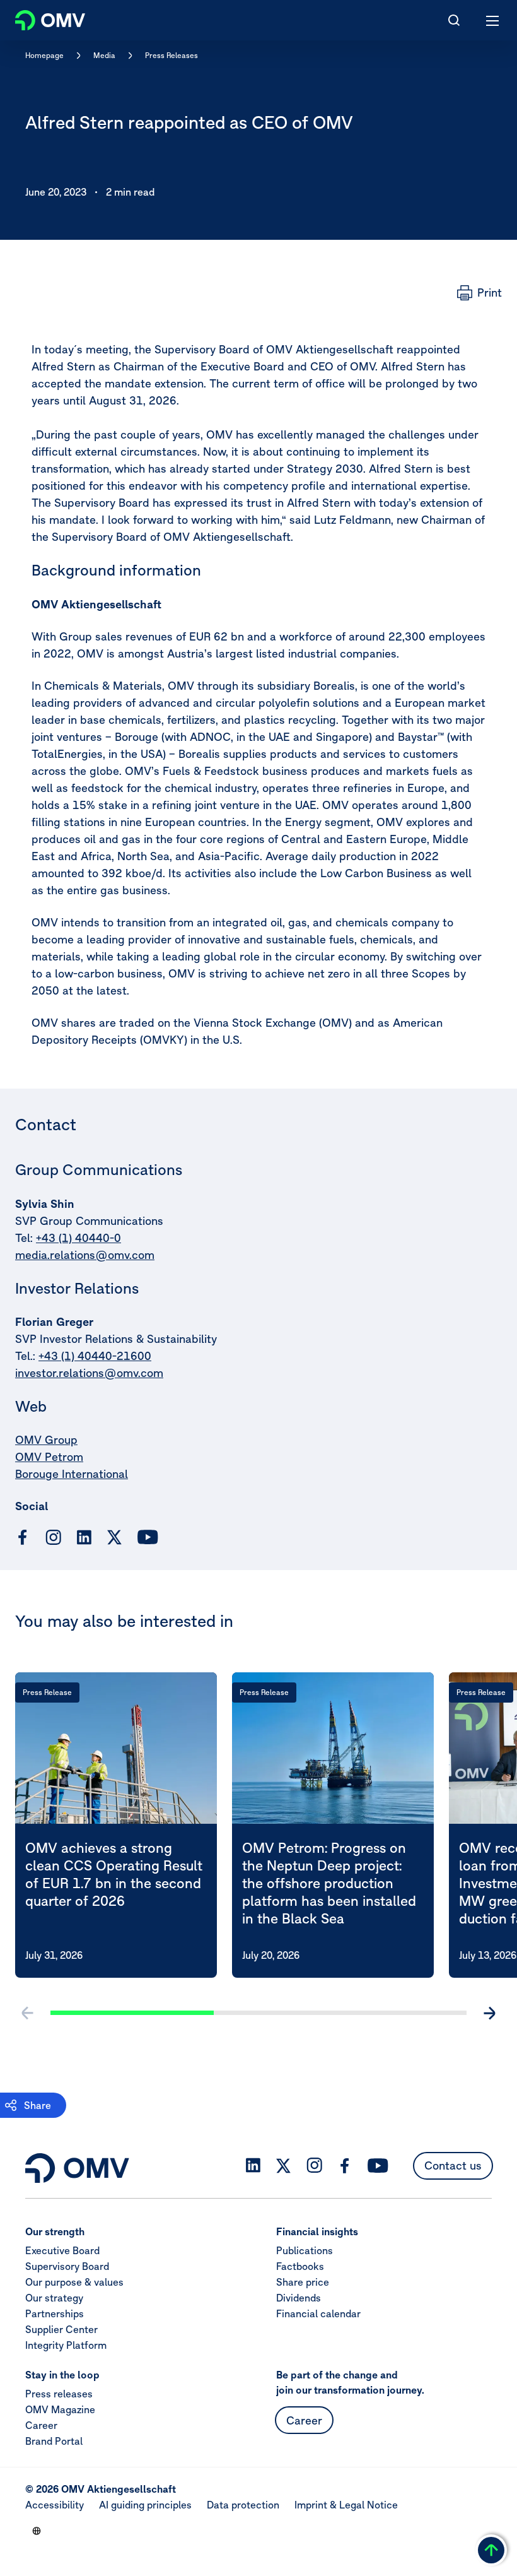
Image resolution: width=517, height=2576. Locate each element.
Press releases (59, 2394)
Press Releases (171, 55)
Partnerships (55, 2313)
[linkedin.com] (84, 1538)
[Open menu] (493, 20)
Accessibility (55, 2505)
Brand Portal (54, 2441)
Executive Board (62, 2250)
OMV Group (46, 1440)
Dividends (299, 2298)
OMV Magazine (60, 2409)
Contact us (453, 2165)
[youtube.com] (148, 1537)
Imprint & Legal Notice (346, 2505)
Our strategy (54, 2298)
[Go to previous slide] (28, 2013)
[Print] (479, 293)
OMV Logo (39, 18)
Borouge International (72, 1474)
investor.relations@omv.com (89, 1373)
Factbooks (300, 2266)
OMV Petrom (49, 1457)
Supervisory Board (67, 2266)
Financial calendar (318, 2313)
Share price (303, 2282)
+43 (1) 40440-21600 (95, 1356)
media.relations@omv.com (85, 1255)
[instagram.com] (53, 1538)
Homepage (44, 55)
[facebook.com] (23, 1537)
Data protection (243, 2505)
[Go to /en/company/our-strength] (37, 2531)
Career (41, 2425)
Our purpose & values (74, 2282)
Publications (305, 2250)
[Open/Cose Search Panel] (454, 20)
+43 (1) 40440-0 (78, 1238)
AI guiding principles (145, 2505)
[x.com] (115, 1537)
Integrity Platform (66, 2345)
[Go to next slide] (489, 2013)
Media (104, 55)
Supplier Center (61, 2329)
